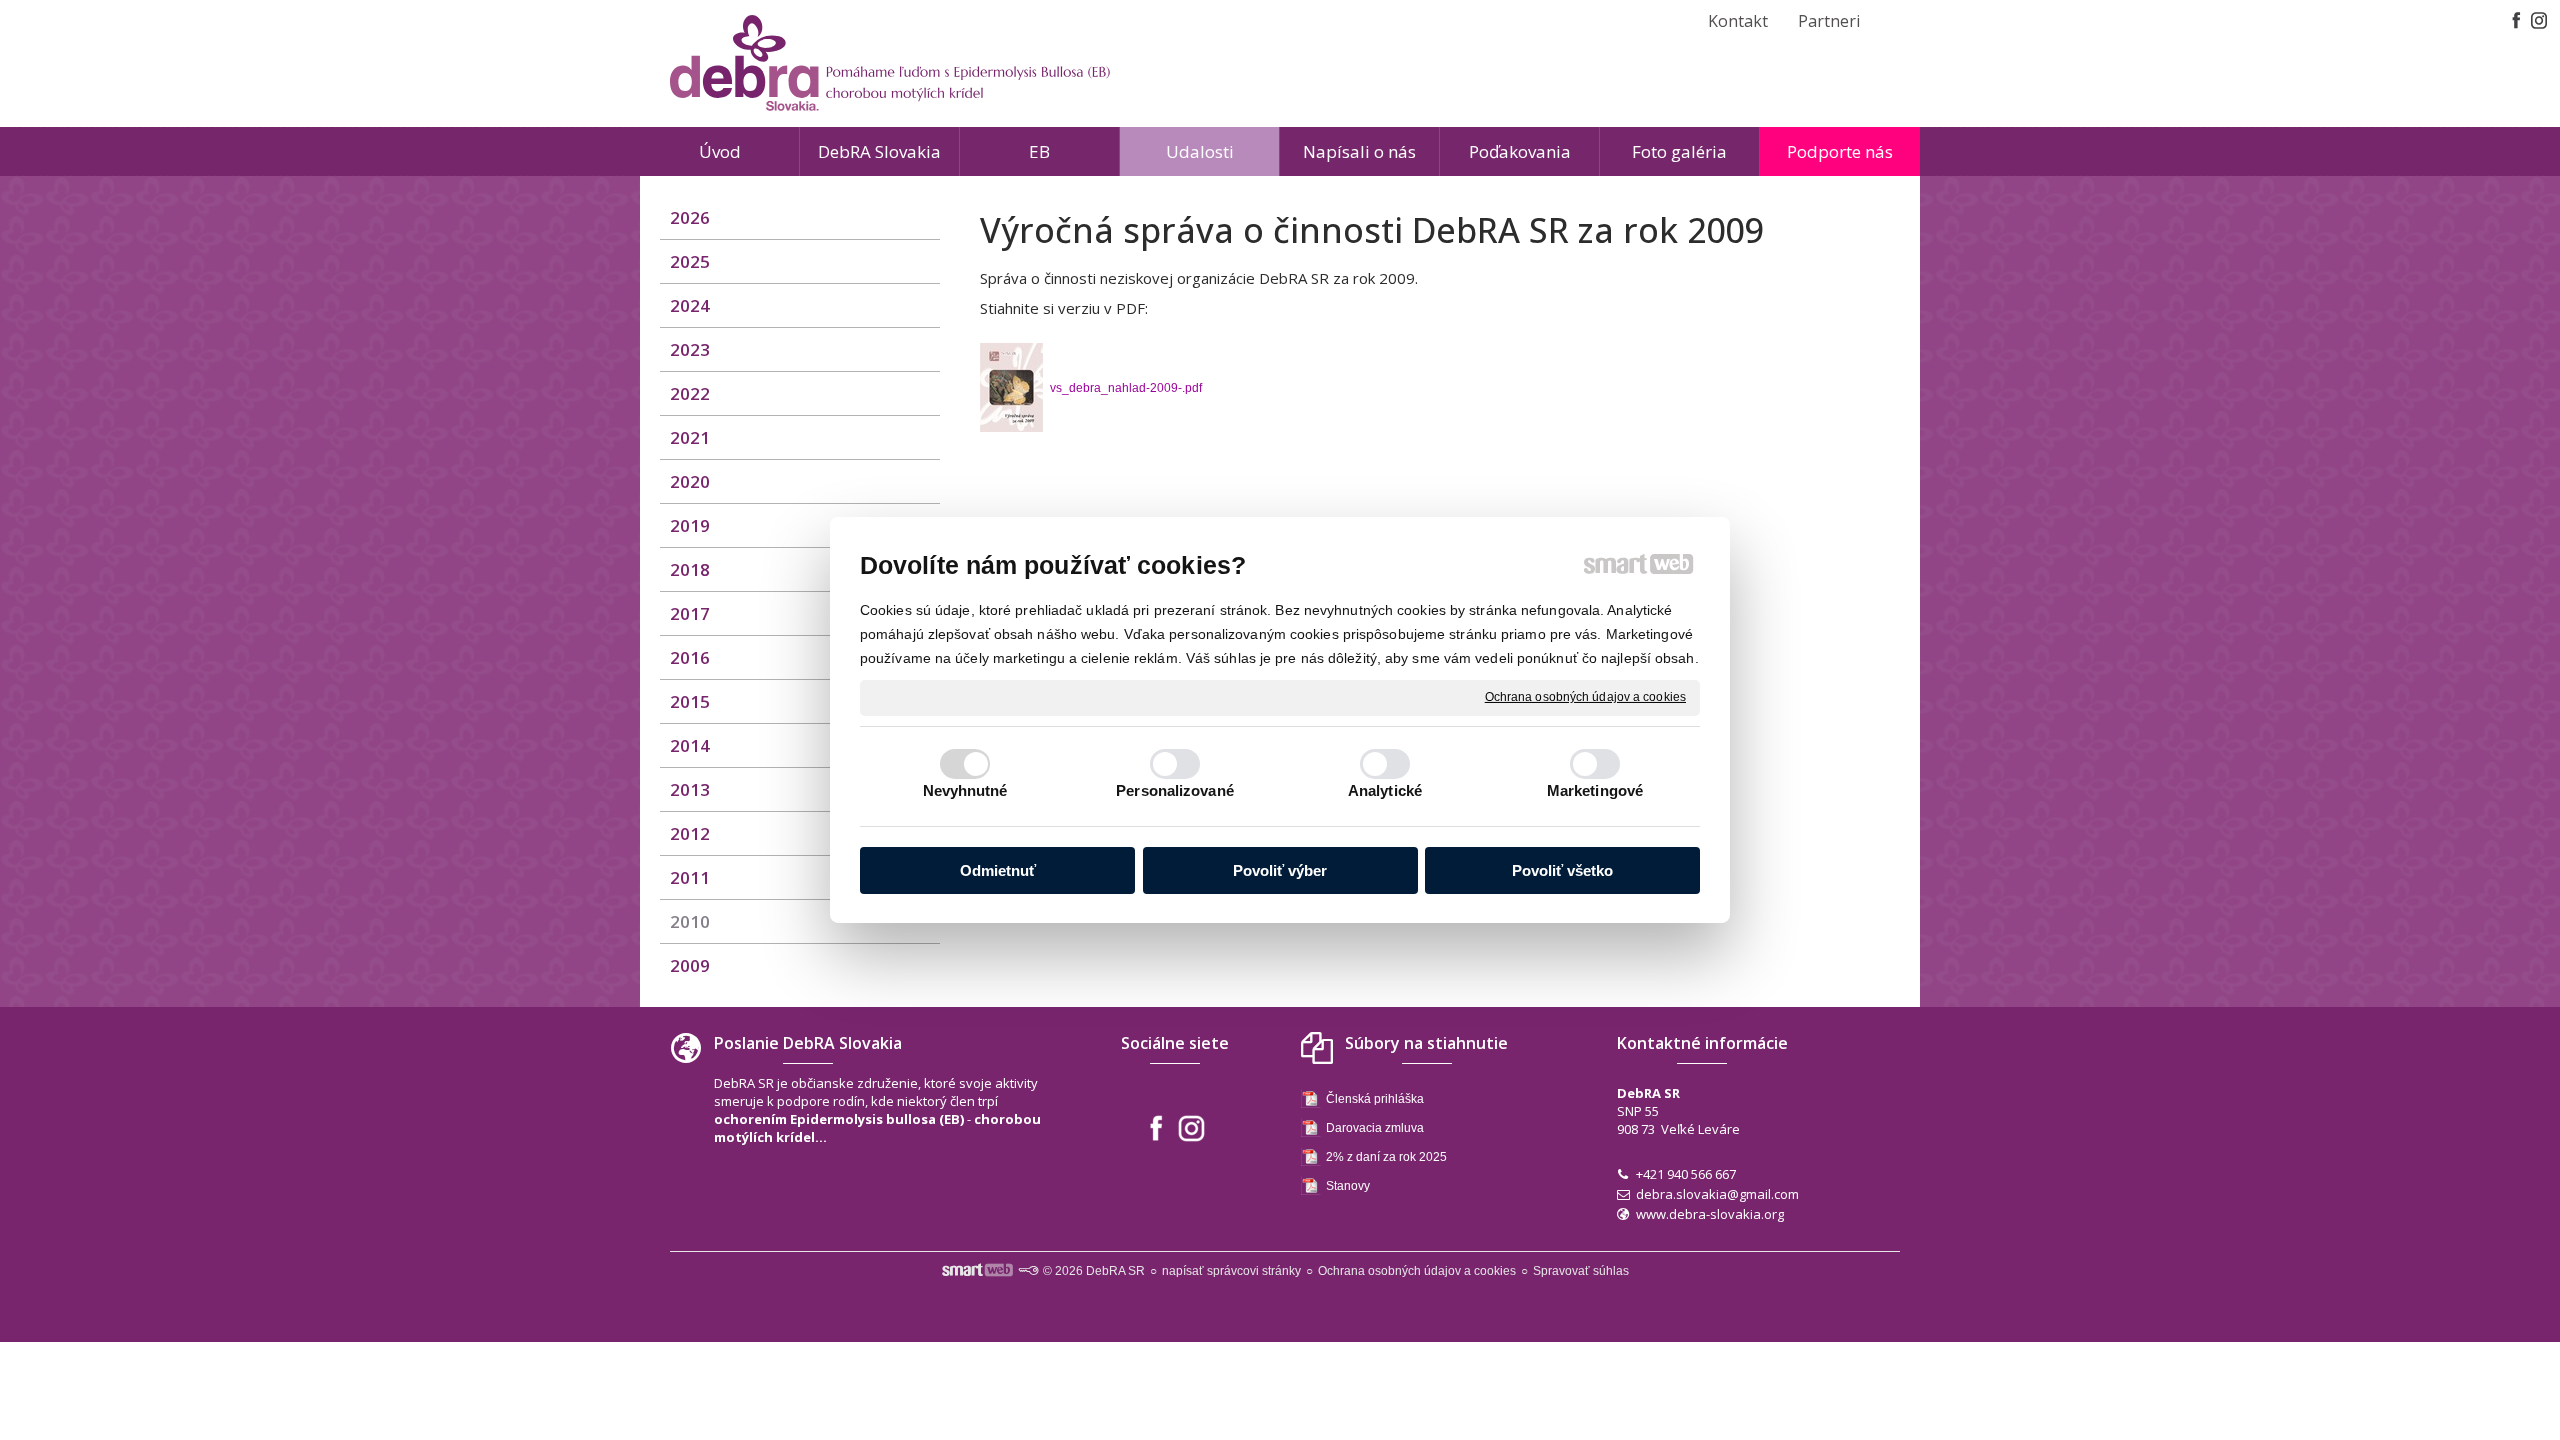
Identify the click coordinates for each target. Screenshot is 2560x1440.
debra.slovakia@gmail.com (1717, 1194)
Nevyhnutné (965, 790)
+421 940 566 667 (1686, 1174)
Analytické (1385, 790)
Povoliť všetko (1562, 870)
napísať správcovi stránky (1231, 1271)
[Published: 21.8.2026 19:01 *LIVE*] (1028, 1271)
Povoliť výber (1280, 870)
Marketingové (1595, 790)
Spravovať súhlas (1581, 1271)
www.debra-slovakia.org (1710, 1214)
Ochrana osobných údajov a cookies (1585, 697)
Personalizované (1175, 790)
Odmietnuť (998, 870)
